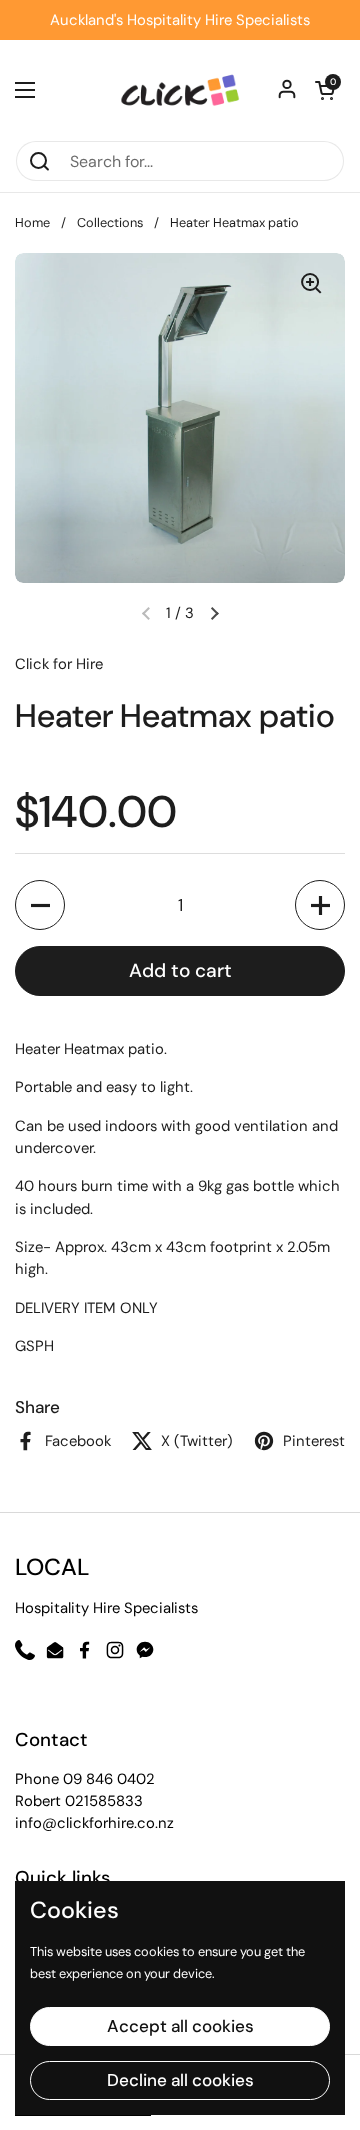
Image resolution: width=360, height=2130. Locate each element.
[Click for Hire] (180, 90)
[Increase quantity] (320, 905)
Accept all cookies (180, 2026)
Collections (110, 222)
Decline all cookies (180, 2080)
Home (32, 222)
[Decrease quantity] (40, 905)
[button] (214, 613)
